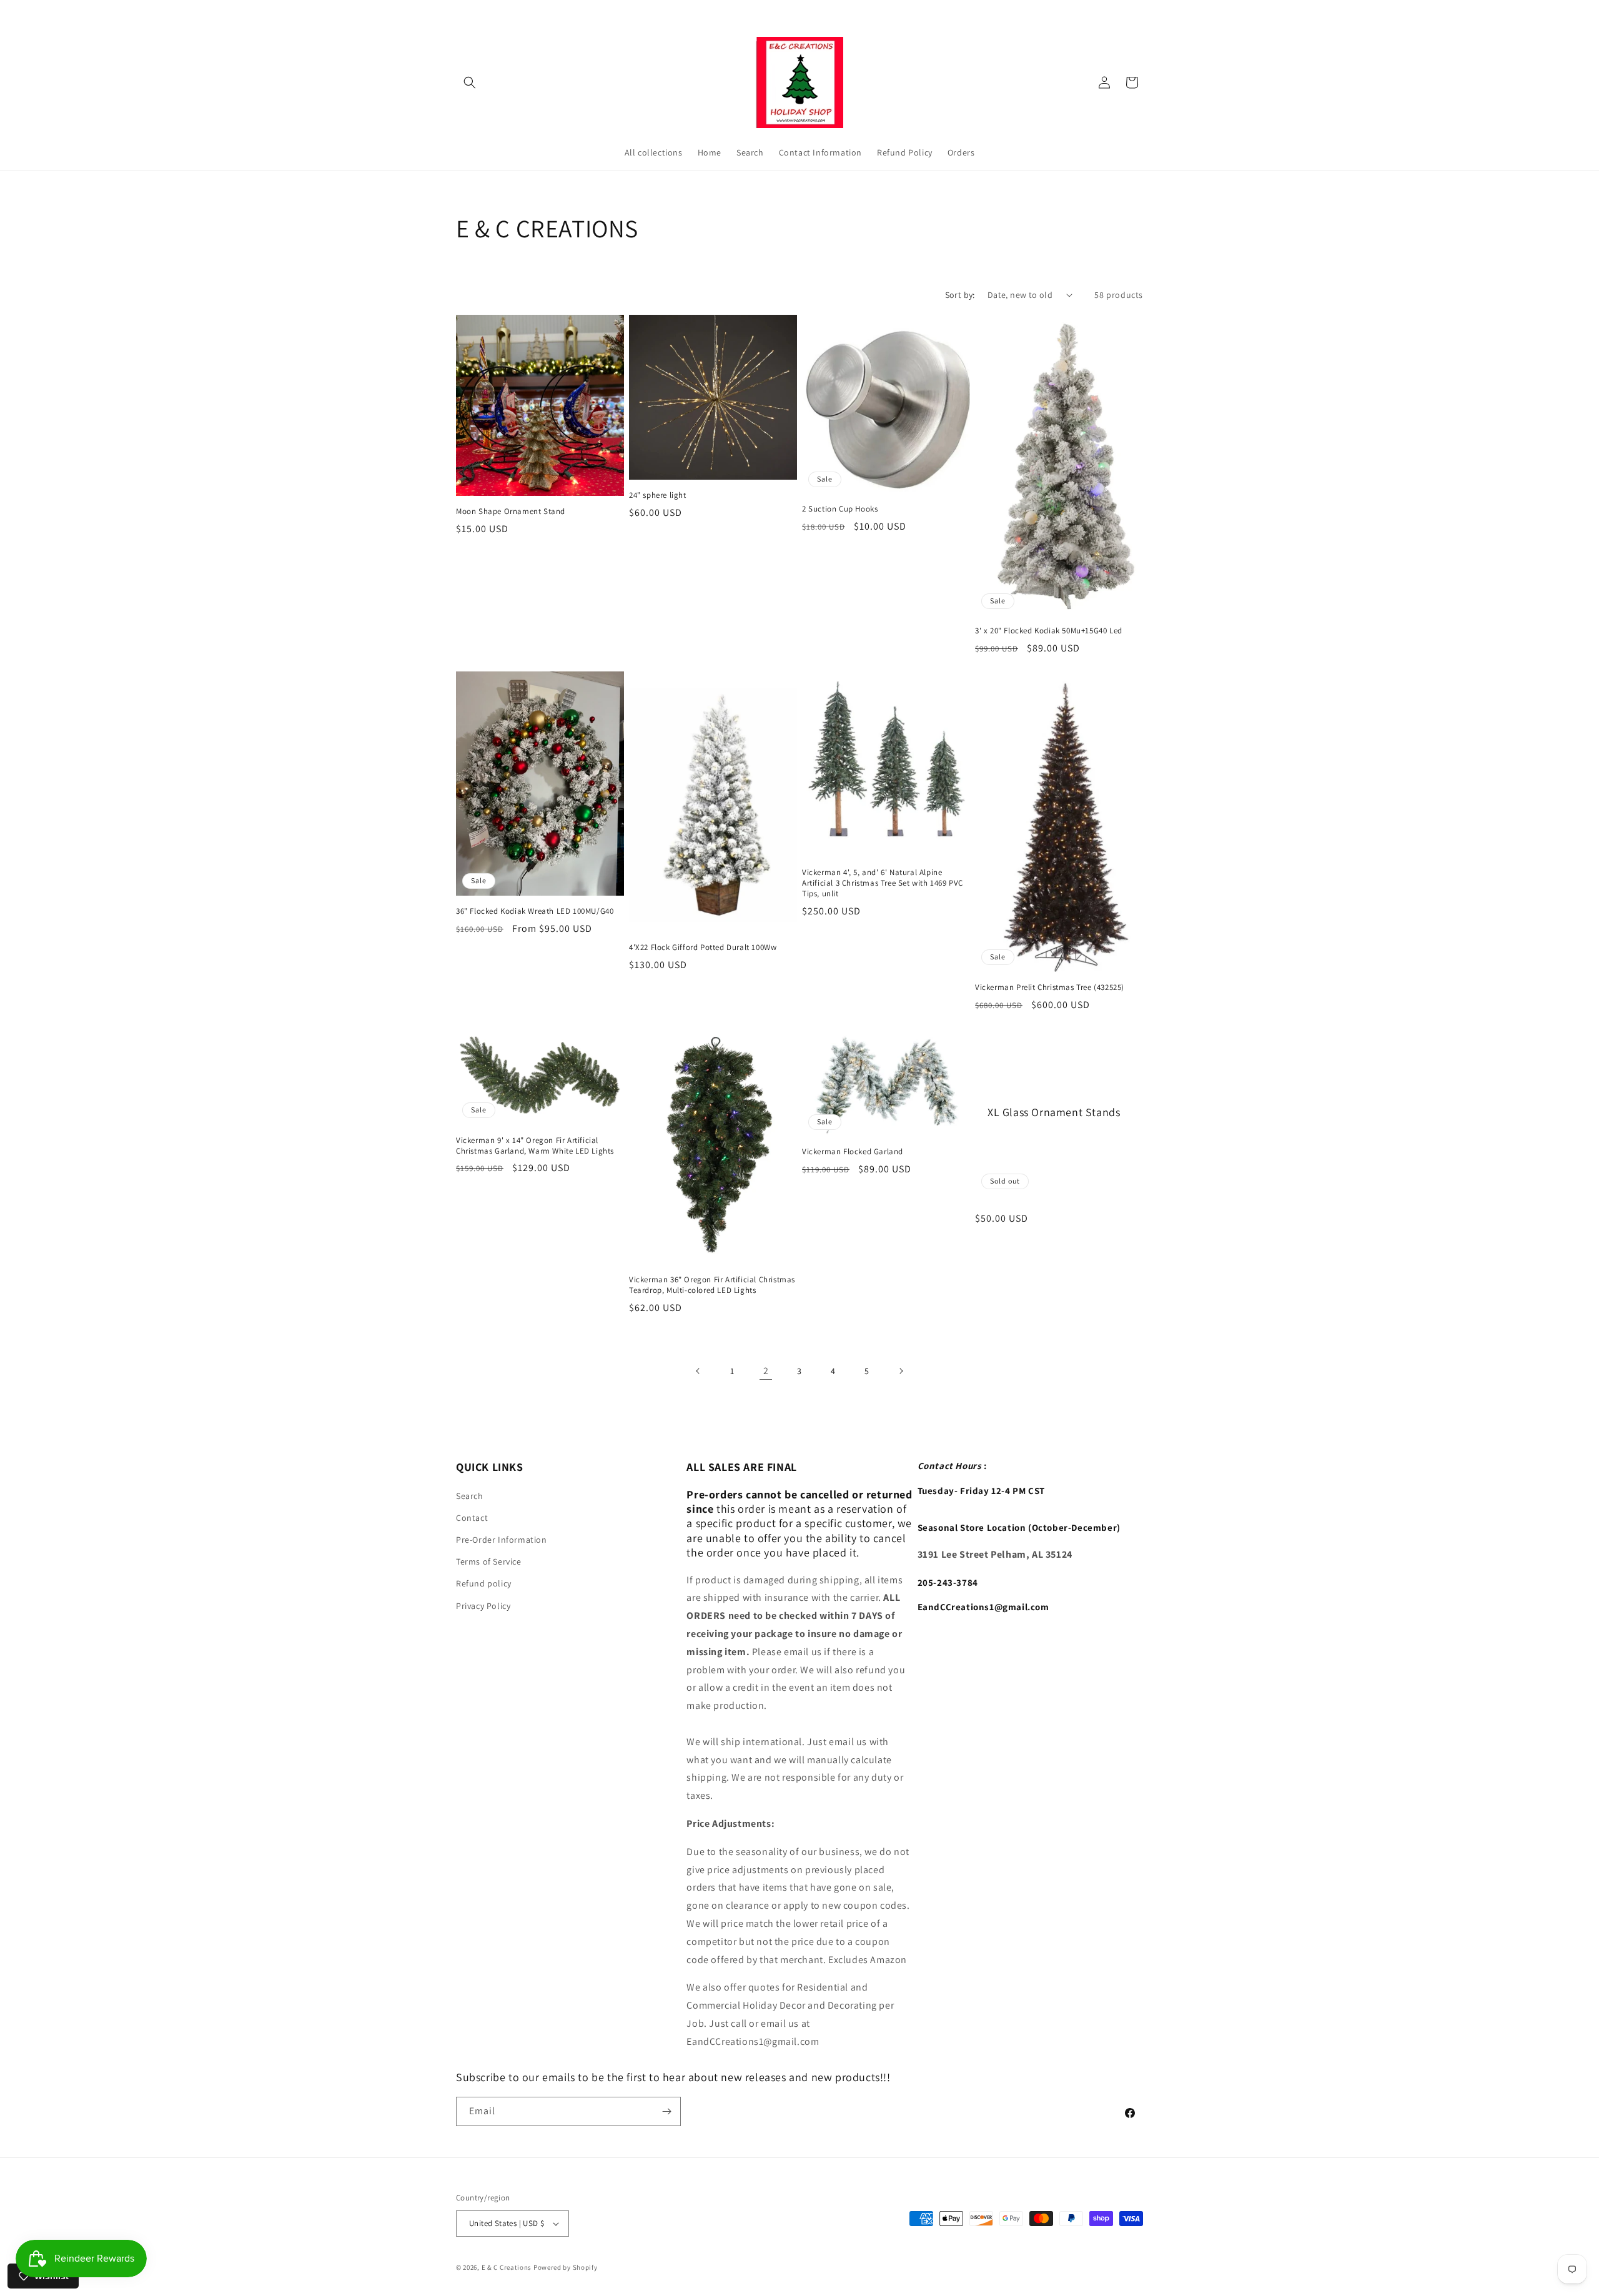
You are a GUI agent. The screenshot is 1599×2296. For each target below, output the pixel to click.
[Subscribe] (666, 2111)
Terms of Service (489, 1561)
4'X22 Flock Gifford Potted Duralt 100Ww (703, 948)
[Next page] (901, 1371)
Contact (472, 1518)
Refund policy (484, 1584)
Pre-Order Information (502, 1540)
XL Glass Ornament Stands (1054, 1111)
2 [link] (766, 1371)
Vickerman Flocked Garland (853, 1152)
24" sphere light (658, 495)
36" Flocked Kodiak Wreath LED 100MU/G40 (535, 911)
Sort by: (960, 295)
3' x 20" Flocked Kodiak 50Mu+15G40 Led (1049, 631)
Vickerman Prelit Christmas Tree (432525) (1050, 987)
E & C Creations (507, 2267)
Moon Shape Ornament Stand (511, 512)
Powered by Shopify (566, 2267)
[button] (470, 82)
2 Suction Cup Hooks (840, 509)
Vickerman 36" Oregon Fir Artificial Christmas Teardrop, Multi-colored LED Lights (712, 1285)
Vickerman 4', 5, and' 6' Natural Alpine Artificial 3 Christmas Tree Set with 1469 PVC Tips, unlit (883, 883)
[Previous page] (698, 1371)
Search (470, 1496)
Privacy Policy (483, 1606)
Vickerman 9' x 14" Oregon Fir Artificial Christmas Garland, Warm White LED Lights (535, 1146)
